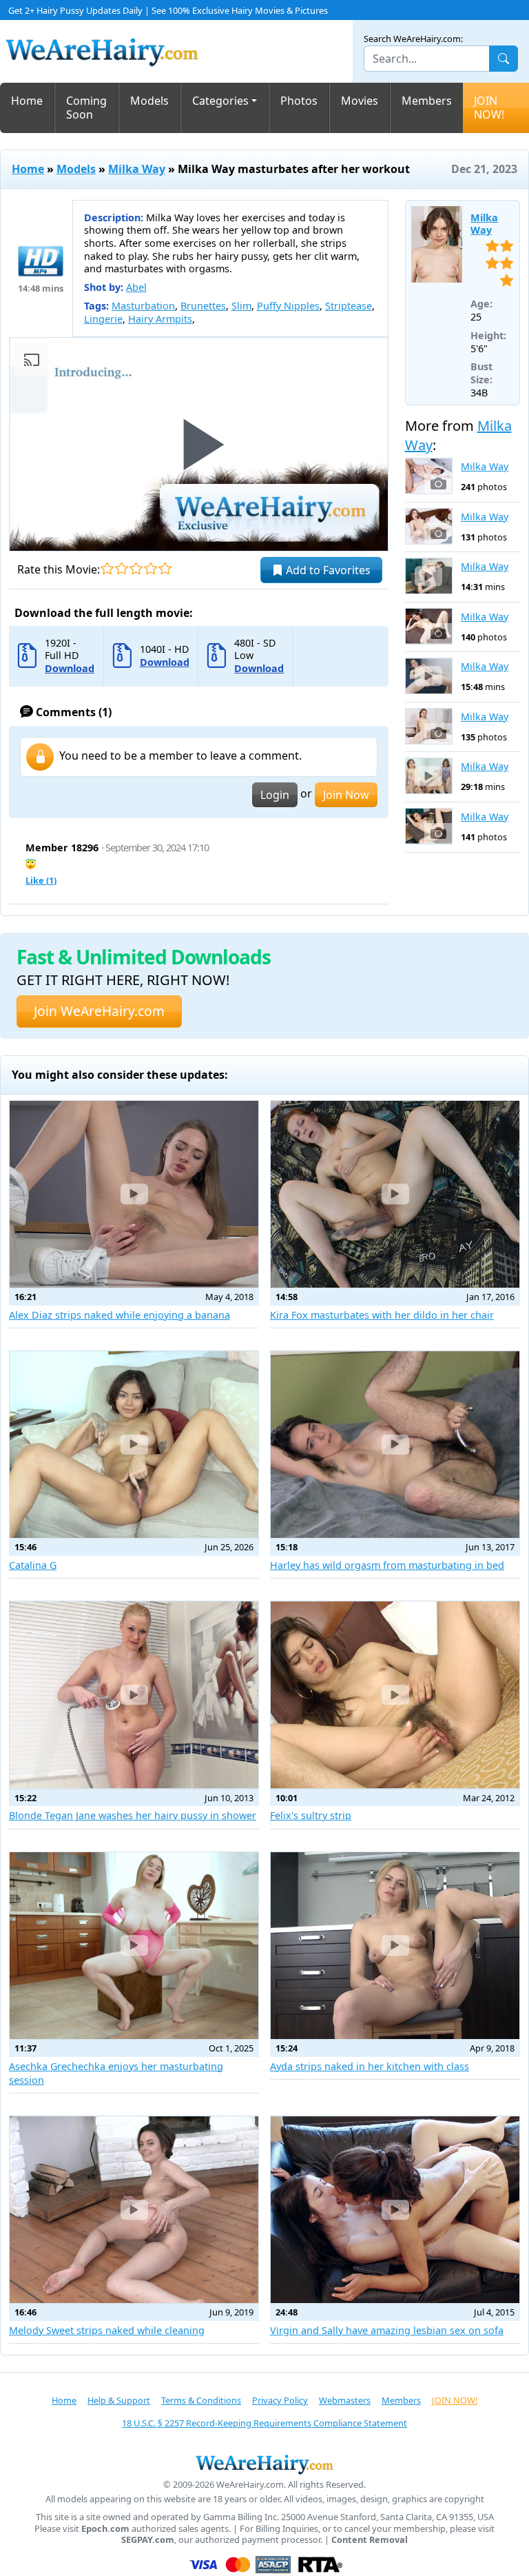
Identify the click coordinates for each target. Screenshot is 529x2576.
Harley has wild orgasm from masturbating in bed (387, 1565)
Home (27, 101)
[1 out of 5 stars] (107, 568)
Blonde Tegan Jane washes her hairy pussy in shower (133, 1815)
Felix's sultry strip (311, 1815)
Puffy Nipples (288, 306)
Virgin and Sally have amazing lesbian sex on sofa (387, 2330)
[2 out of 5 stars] (122, 568)
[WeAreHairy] (264, 2464)
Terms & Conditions (201, 2400)
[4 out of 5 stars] (151, 568)
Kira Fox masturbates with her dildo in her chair (382, 1315)
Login (275, 795)
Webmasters (345, 2400)
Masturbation (143, 306)
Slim (241, 306)
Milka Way (137, 169)
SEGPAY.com (148, 2540)
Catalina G (33, 1565)
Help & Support (119, 2400)
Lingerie (103, 319)
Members (427, 101)
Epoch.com (105, 2529)
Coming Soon (86, 108)
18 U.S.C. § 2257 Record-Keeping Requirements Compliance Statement (264, 2423)
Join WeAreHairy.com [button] (99, 1011)
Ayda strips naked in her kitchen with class (370, 2066)
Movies (360, 101)
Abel (136, 287)
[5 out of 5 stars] (165, 568)
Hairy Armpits (160, 319)
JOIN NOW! (489, 108)
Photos (299, 101)
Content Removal (370, 2540)
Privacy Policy (280, 2400)
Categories (220, 101)
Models (149, 101)
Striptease (349, 306)
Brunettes (203, 306)
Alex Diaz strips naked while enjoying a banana (120, 1315)
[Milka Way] (437, 245)
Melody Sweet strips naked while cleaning (107, 2330)
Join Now (346, 795)
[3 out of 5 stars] (136, 568)
